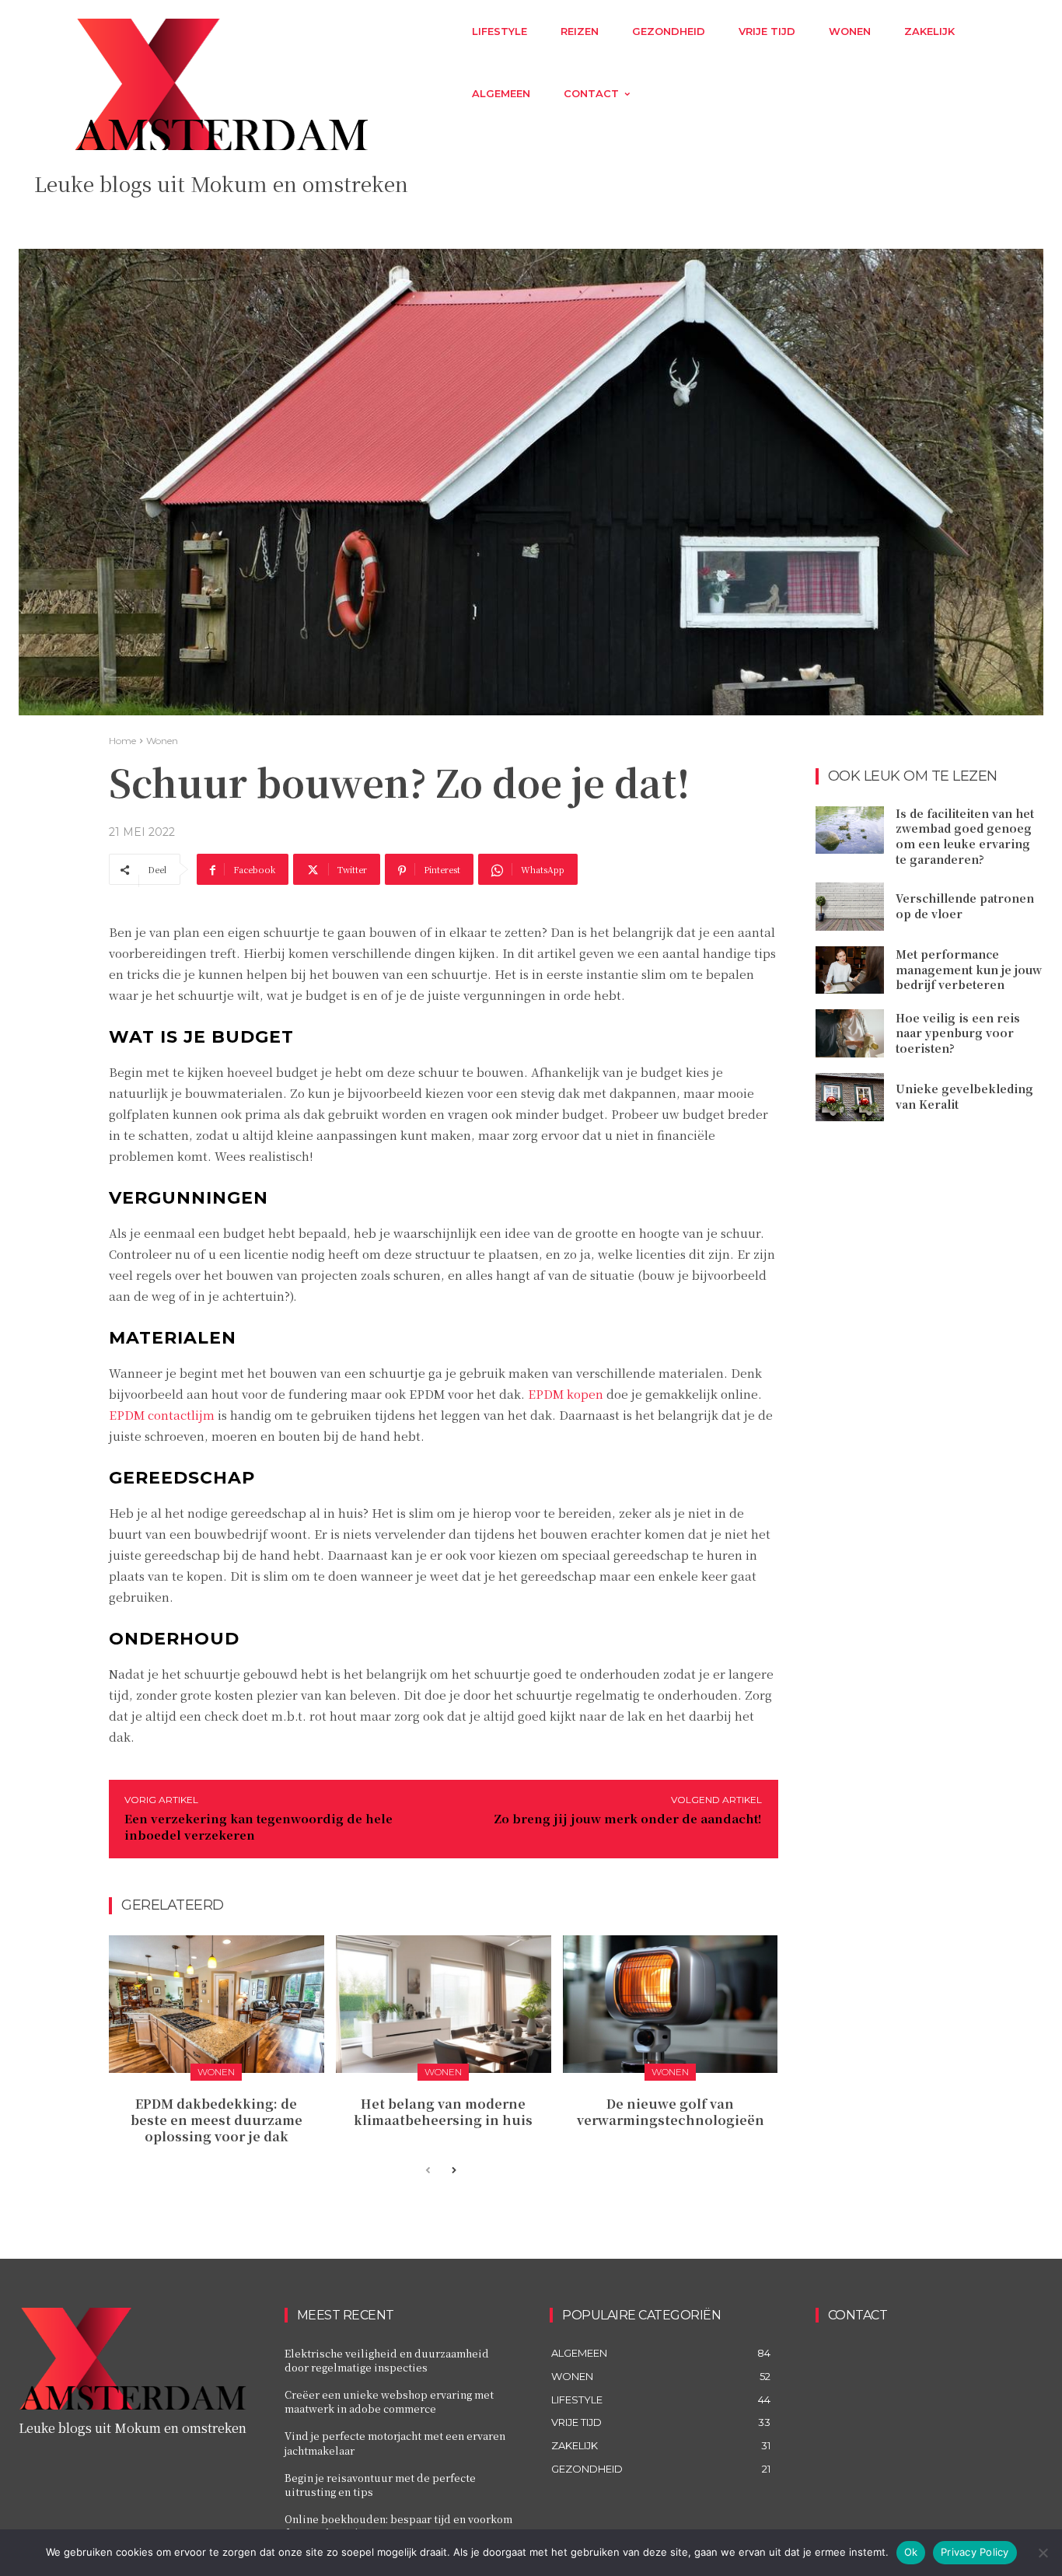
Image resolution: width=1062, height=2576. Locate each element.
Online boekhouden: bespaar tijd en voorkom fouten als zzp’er (398, 2526)
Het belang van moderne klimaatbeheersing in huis (443, 2112)
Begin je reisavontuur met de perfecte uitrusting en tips (380, 2485)
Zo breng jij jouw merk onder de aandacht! (628, 1818)
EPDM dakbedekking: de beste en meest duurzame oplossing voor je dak (217, 2120)
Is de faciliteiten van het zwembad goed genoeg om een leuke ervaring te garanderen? (965, 836)
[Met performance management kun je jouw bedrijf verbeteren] (850, 970)
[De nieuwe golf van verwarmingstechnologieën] (671, 2004)
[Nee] (1043, 2553)
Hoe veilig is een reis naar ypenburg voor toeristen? (958, 1033)
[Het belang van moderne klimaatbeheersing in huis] (444, 2004)
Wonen (162, 741)
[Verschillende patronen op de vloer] (850, 907)
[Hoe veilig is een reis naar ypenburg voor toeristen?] (850, 1033)
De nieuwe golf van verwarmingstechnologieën (671, 2112)
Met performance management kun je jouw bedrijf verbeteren (969, 969)
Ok (911, 2552)
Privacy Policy (975, 2552)
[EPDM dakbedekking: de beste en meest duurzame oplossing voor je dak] (217, 2004)
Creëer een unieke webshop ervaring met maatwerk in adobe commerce (389, 2401)
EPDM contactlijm (162, 1415)
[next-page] (453, 2171)
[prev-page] (428, 2171)
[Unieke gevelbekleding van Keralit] (850, 1097)
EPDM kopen (566, 1394)
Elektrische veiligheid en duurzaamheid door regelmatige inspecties (387, 2360)
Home (122, 741)
